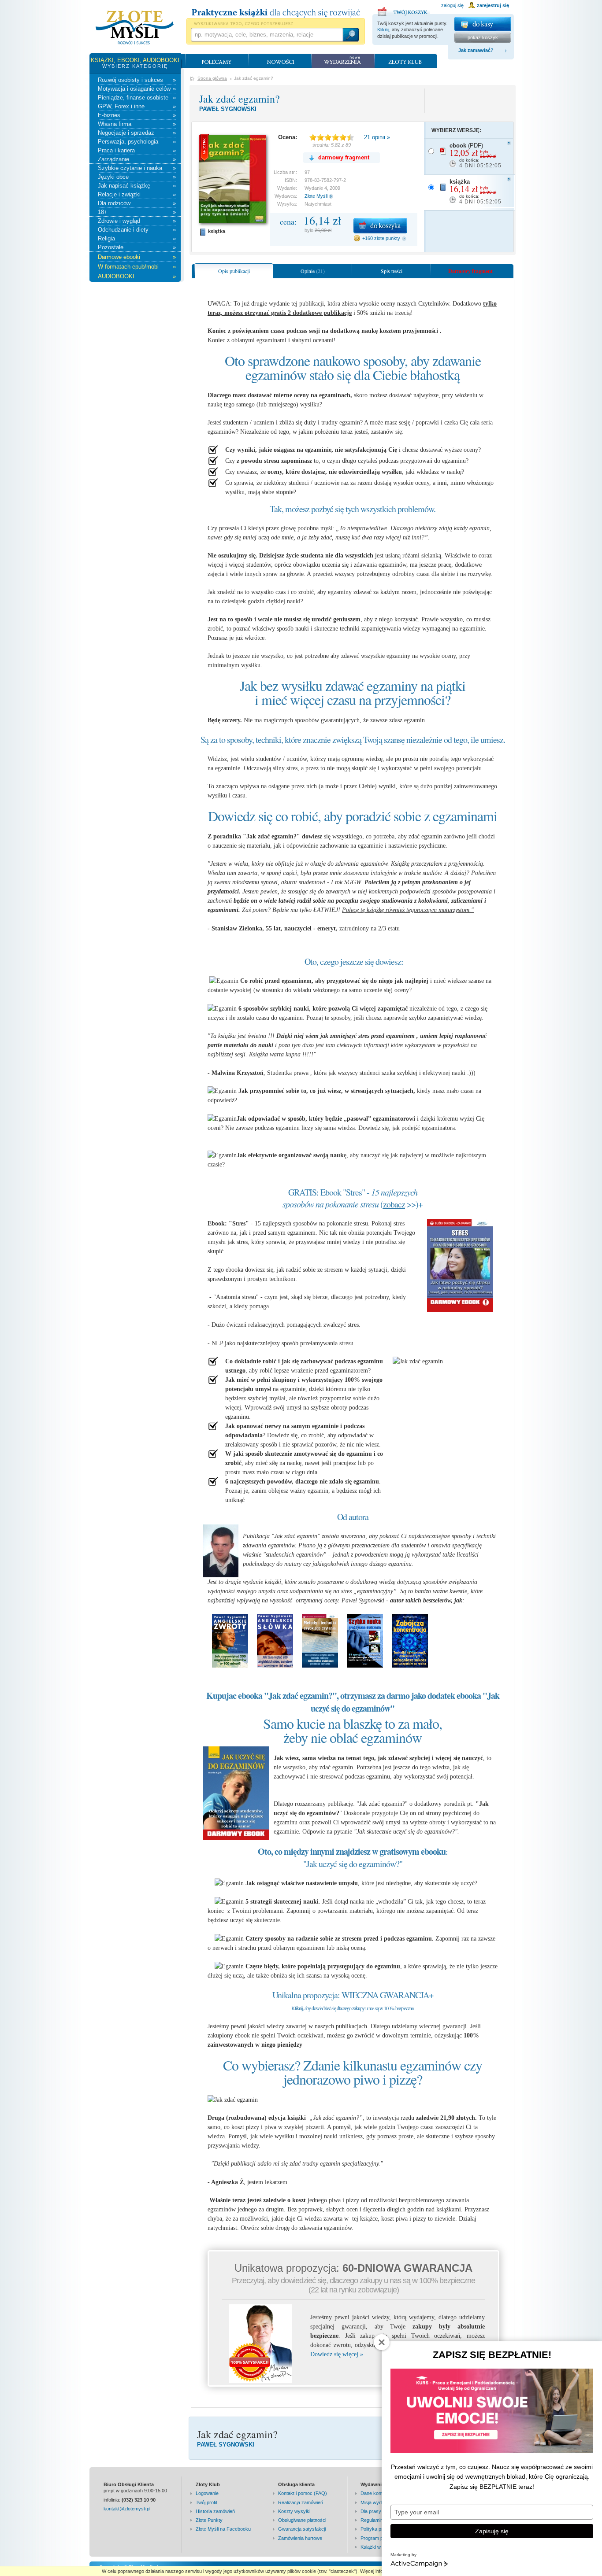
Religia (137, 238)
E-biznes (137, 115)
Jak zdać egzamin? (240, 99)
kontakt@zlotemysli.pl (127, 2509)
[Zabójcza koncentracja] (410, 1663)
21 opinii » (377, 137)
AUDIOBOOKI (137, 276)
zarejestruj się (493, 5)
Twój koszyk (404, 10)
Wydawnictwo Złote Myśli (135, 28)
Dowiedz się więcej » (337, 2354)
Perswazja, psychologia (137, 142)
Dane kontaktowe (379, 2493)
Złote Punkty (209, 2520)
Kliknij (383, 30)
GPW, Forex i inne (137, 106)
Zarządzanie (137, 159)
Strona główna (212, 78)
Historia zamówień (215, 2511)
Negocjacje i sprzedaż (137, 133)
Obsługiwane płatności (302, 2520)
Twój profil (206, 2502)
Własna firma (137, 124)
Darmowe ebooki (137, 257)
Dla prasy (371, 2511)
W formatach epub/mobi (137, 267)
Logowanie (207, 2493)
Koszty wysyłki (294, 2511)
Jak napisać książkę (137, 186)
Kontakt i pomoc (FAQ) (303, 2493)
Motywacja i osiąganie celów (137, 89)
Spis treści (392, 271)
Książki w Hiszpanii (381, 2547)
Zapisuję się (492, 2531)
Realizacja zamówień (301, 2502)
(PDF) (476, 155)
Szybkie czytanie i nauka (137, 168)
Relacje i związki (137, 194)
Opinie (313, 271)
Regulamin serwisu (381, 2520)
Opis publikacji (234, 271)
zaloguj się (452, 5)
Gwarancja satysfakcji (302, 2529)
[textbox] (267, 35)
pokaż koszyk (483, 37)
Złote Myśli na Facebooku (223, 2529)
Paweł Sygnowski (228, 109)
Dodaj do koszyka (380, 226)
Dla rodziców (137, 203)
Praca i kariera (137, 150)
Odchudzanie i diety (137, 230)
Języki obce (137, 177)
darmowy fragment (344, 157)
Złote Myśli (316, 196)
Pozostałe (137, 247)
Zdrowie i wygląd (137, 221)
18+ (137, 212)
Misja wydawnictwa (381, 2502)
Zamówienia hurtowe (300, 2538)
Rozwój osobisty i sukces (137, 80)
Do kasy (483, 24)
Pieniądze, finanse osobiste (137, 98)
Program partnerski (381, 2538)
